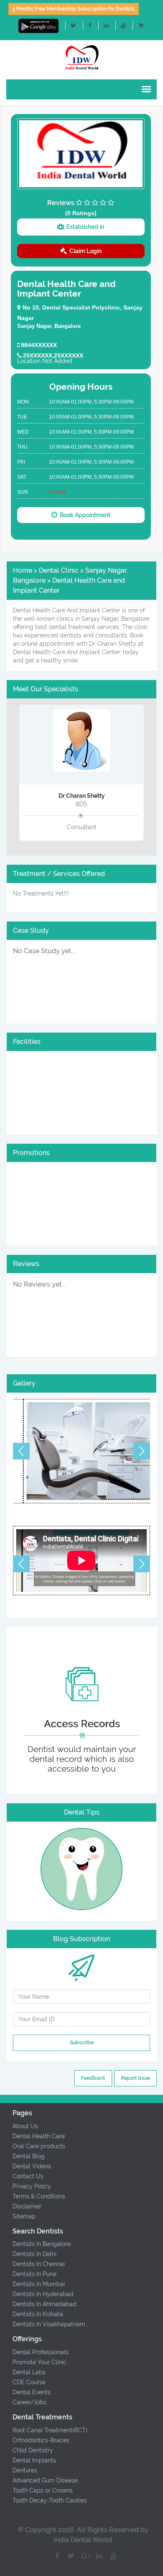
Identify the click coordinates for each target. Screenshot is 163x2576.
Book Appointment (84, 515)
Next (142, 1451)
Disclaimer (27, 2206)
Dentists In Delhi (34, 2254)
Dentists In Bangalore (42, 2244)
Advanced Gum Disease (45, 2480)
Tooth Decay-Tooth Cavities (50, 2500)
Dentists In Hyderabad (43, 2294)
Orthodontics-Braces (41, 2440)
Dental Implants (34, 2460)
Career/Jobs (29, 2402)
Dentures (25, 2470)
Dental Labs (29, 2372)
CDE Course (29, 2382)
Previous (21, 1451)
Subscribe (82, 2043)
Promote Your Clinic (39, 2362)
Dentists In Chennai (39, 2264)
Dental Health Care (39, 2136)
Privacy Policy (32, 2186)
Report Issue (135, 2078)
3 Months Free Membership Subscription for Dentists (74, 9)
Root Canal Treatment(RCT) (50, 2430)
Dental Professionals (41, 2352)
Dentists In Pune (34, 2274)
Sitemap (24, 2216)
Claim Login (84, 251)
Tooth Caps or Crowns (43, 2490)
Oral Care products (39, 2146)
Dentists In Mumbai (39, 2284)
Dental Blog (29, 2156)
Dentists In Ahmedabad (45, 2304)
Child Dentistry (33, 2450)
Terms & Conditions (39, 2196)
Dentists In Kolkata (38, 2314)
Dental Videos (32, 2166)
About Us (25, 2126)
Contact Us (28, 2176)
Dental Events (32, 2392)
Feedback (93, 2078)
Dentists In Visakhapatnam (49, 2324)
